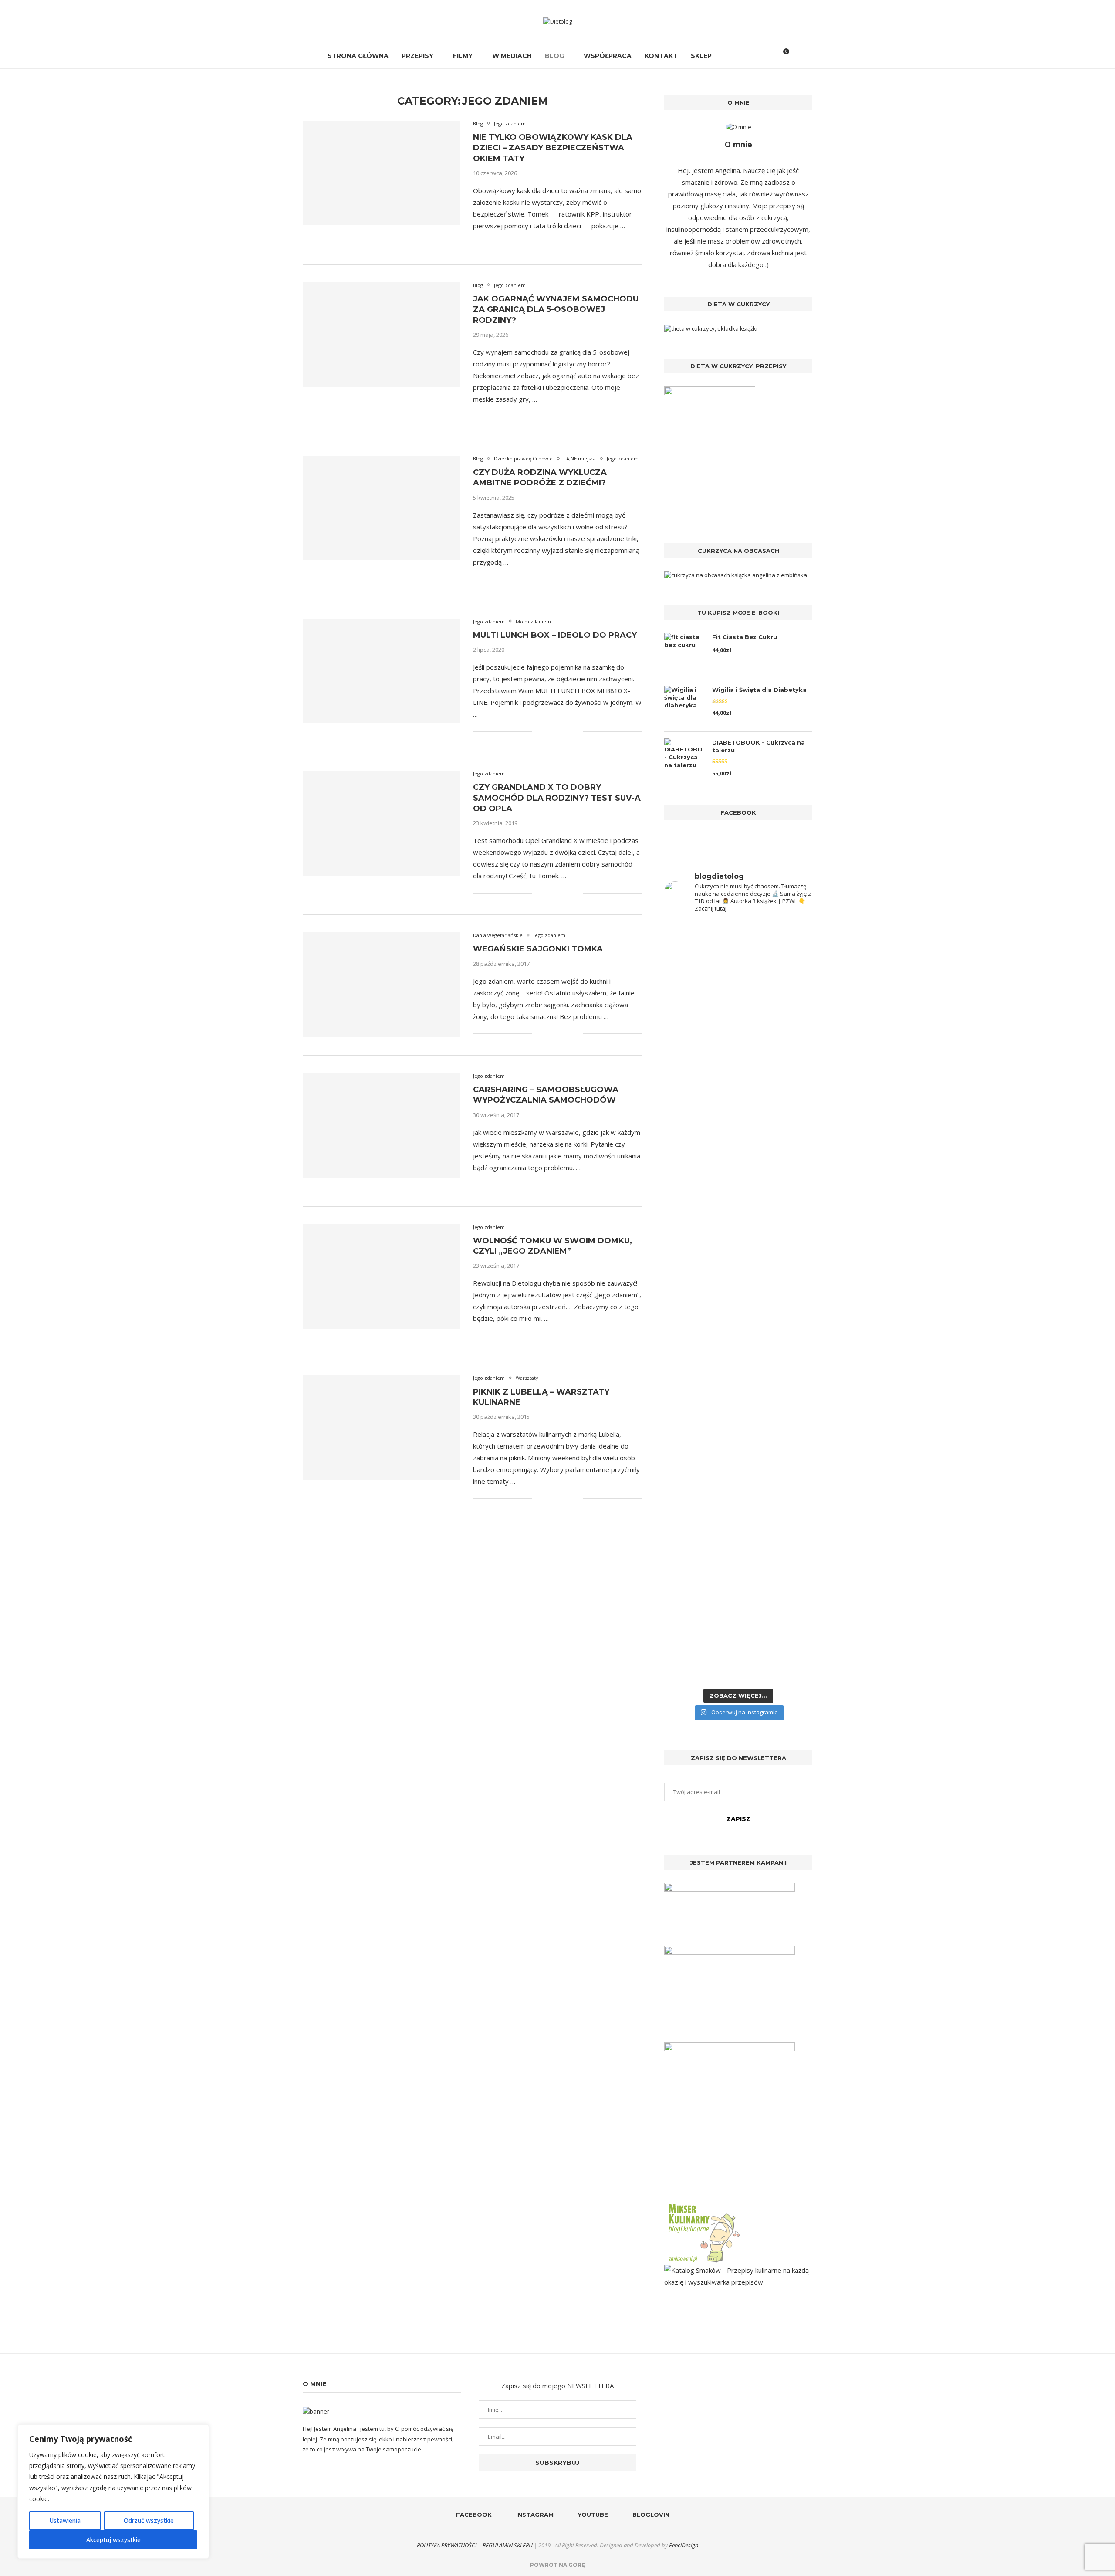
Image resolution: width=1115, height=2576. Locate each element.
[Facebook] (727, 56)
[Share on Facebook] (549, 243)
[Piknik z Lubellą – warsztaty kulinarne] (381, 1427)
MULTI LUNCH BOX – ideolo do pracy (555, 635)
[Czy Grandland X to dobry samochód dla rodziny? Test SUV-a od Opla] (381, 823)
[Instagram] (736, 56)
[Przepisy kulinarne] (703, 2205)
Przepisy (417, 56)
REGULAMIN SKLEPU (508, 2545)
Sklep (701, 56)
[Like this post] (539, 243)
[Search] (768, 56)
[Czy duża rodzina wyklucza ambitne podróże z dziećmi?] (381, 508)
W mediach (512, 56)
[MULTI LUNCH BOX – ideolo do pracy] (381, 671)
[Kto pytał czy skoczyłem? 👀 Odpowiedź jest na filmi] (700, 1299)
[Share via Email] (576, 243)
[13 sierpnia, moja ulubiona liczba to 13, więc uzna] (700, 1035)
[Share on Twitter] (558, 243)
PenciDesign (684, 2545)
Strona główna (358, 56)
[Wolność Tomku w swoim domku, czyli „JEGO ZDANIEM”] (381, 1276)
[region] (113, 2491)
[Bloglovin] (755, 56)
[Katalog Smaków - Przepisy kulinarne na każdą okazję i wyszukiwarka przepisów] (738, 2270)
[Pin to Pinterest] (567, 243)
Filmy (463, 56)
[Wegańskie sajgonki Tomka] (381, 985)
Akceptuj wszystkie (113, 2540)
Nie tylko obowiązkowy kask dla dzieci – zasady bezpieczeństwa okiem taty (553, 148)
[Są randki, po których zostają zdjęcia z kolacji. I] (776, 1467)
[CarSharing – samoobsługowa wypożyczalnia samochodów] (381, 1125)
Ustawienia (65, 2520)
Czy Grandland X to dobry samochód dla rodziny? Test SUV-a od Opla (557, 798)
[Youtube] (745, 56)
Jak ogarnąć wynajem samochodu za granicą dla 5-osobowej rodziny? (556, 310)
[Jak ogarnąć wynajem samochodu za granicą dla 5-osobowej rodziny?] (381, 335)
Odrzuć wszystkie (149, 2520)
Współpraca (608, 56)
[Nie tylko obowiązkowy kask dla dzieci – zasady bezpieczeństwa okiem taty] (381, 173)
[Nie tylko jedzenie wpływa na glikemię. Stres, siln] (776, 1086)
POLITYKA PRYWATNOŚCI (447, 2545)
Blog (554, 56)
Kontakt (661, 56)
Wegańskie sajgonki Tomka (538, 949)
